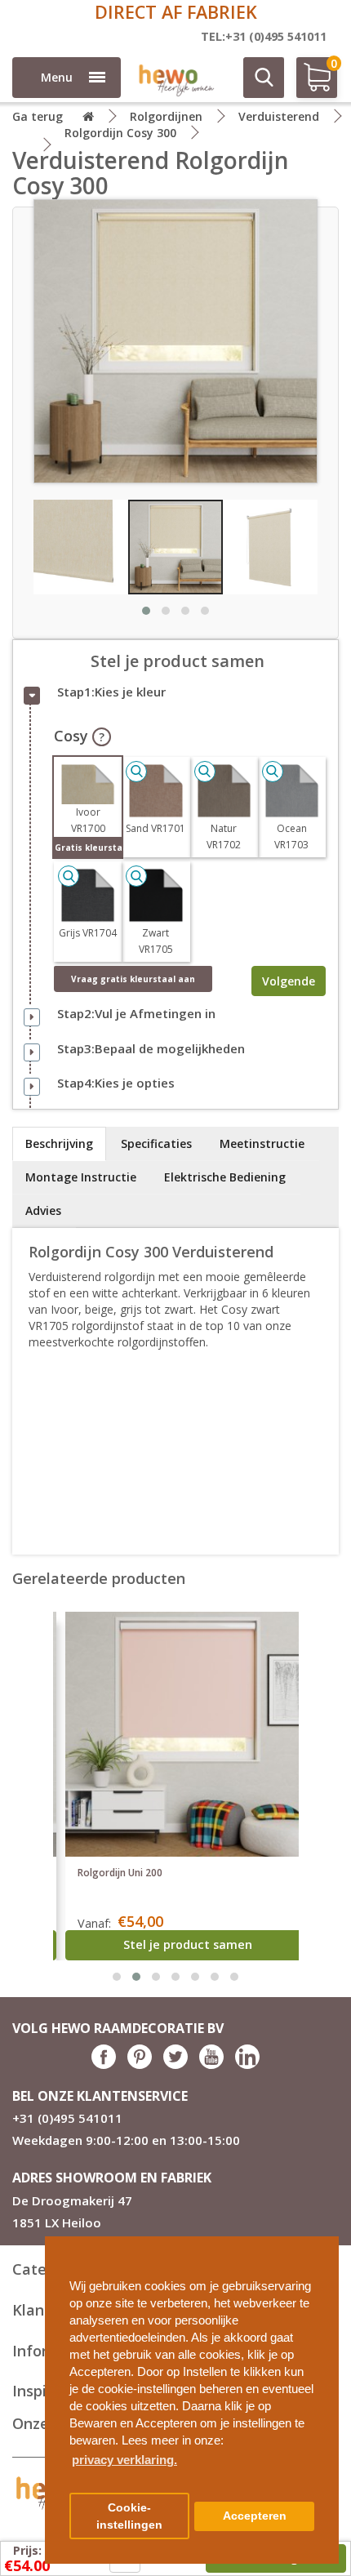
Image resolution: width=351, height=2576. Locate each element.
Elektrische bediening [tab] (225, 1177)
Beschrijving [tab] (59, 1143)
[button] (320, 2242)
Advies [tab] (43, 1210)
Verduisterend (279, 116)
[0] (311, 84)
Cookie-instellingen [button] (129, 2516)
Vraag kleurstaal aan (133, 979)
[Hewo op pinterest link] (140, 2064)
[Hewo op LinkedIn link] (247, 2064)
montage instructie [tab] (81, 1177)
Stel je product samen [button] (188, 1944)
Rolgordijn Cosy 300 (120, 133)
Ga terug (38, 116)
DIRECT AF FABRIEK (176, 12)
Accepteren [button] (255, 2516)
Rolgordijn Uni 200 (120, 1873)
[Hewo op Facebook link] (104, 2064)
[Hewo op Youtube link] (211, 2064)
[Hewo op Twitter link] (175, 2064)
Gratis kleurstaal (88, 848)
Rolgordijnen (166, 116)
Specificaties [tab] (156, 1143)
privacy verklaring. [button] (124, 2460)
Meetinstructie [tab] (262, 1143)
